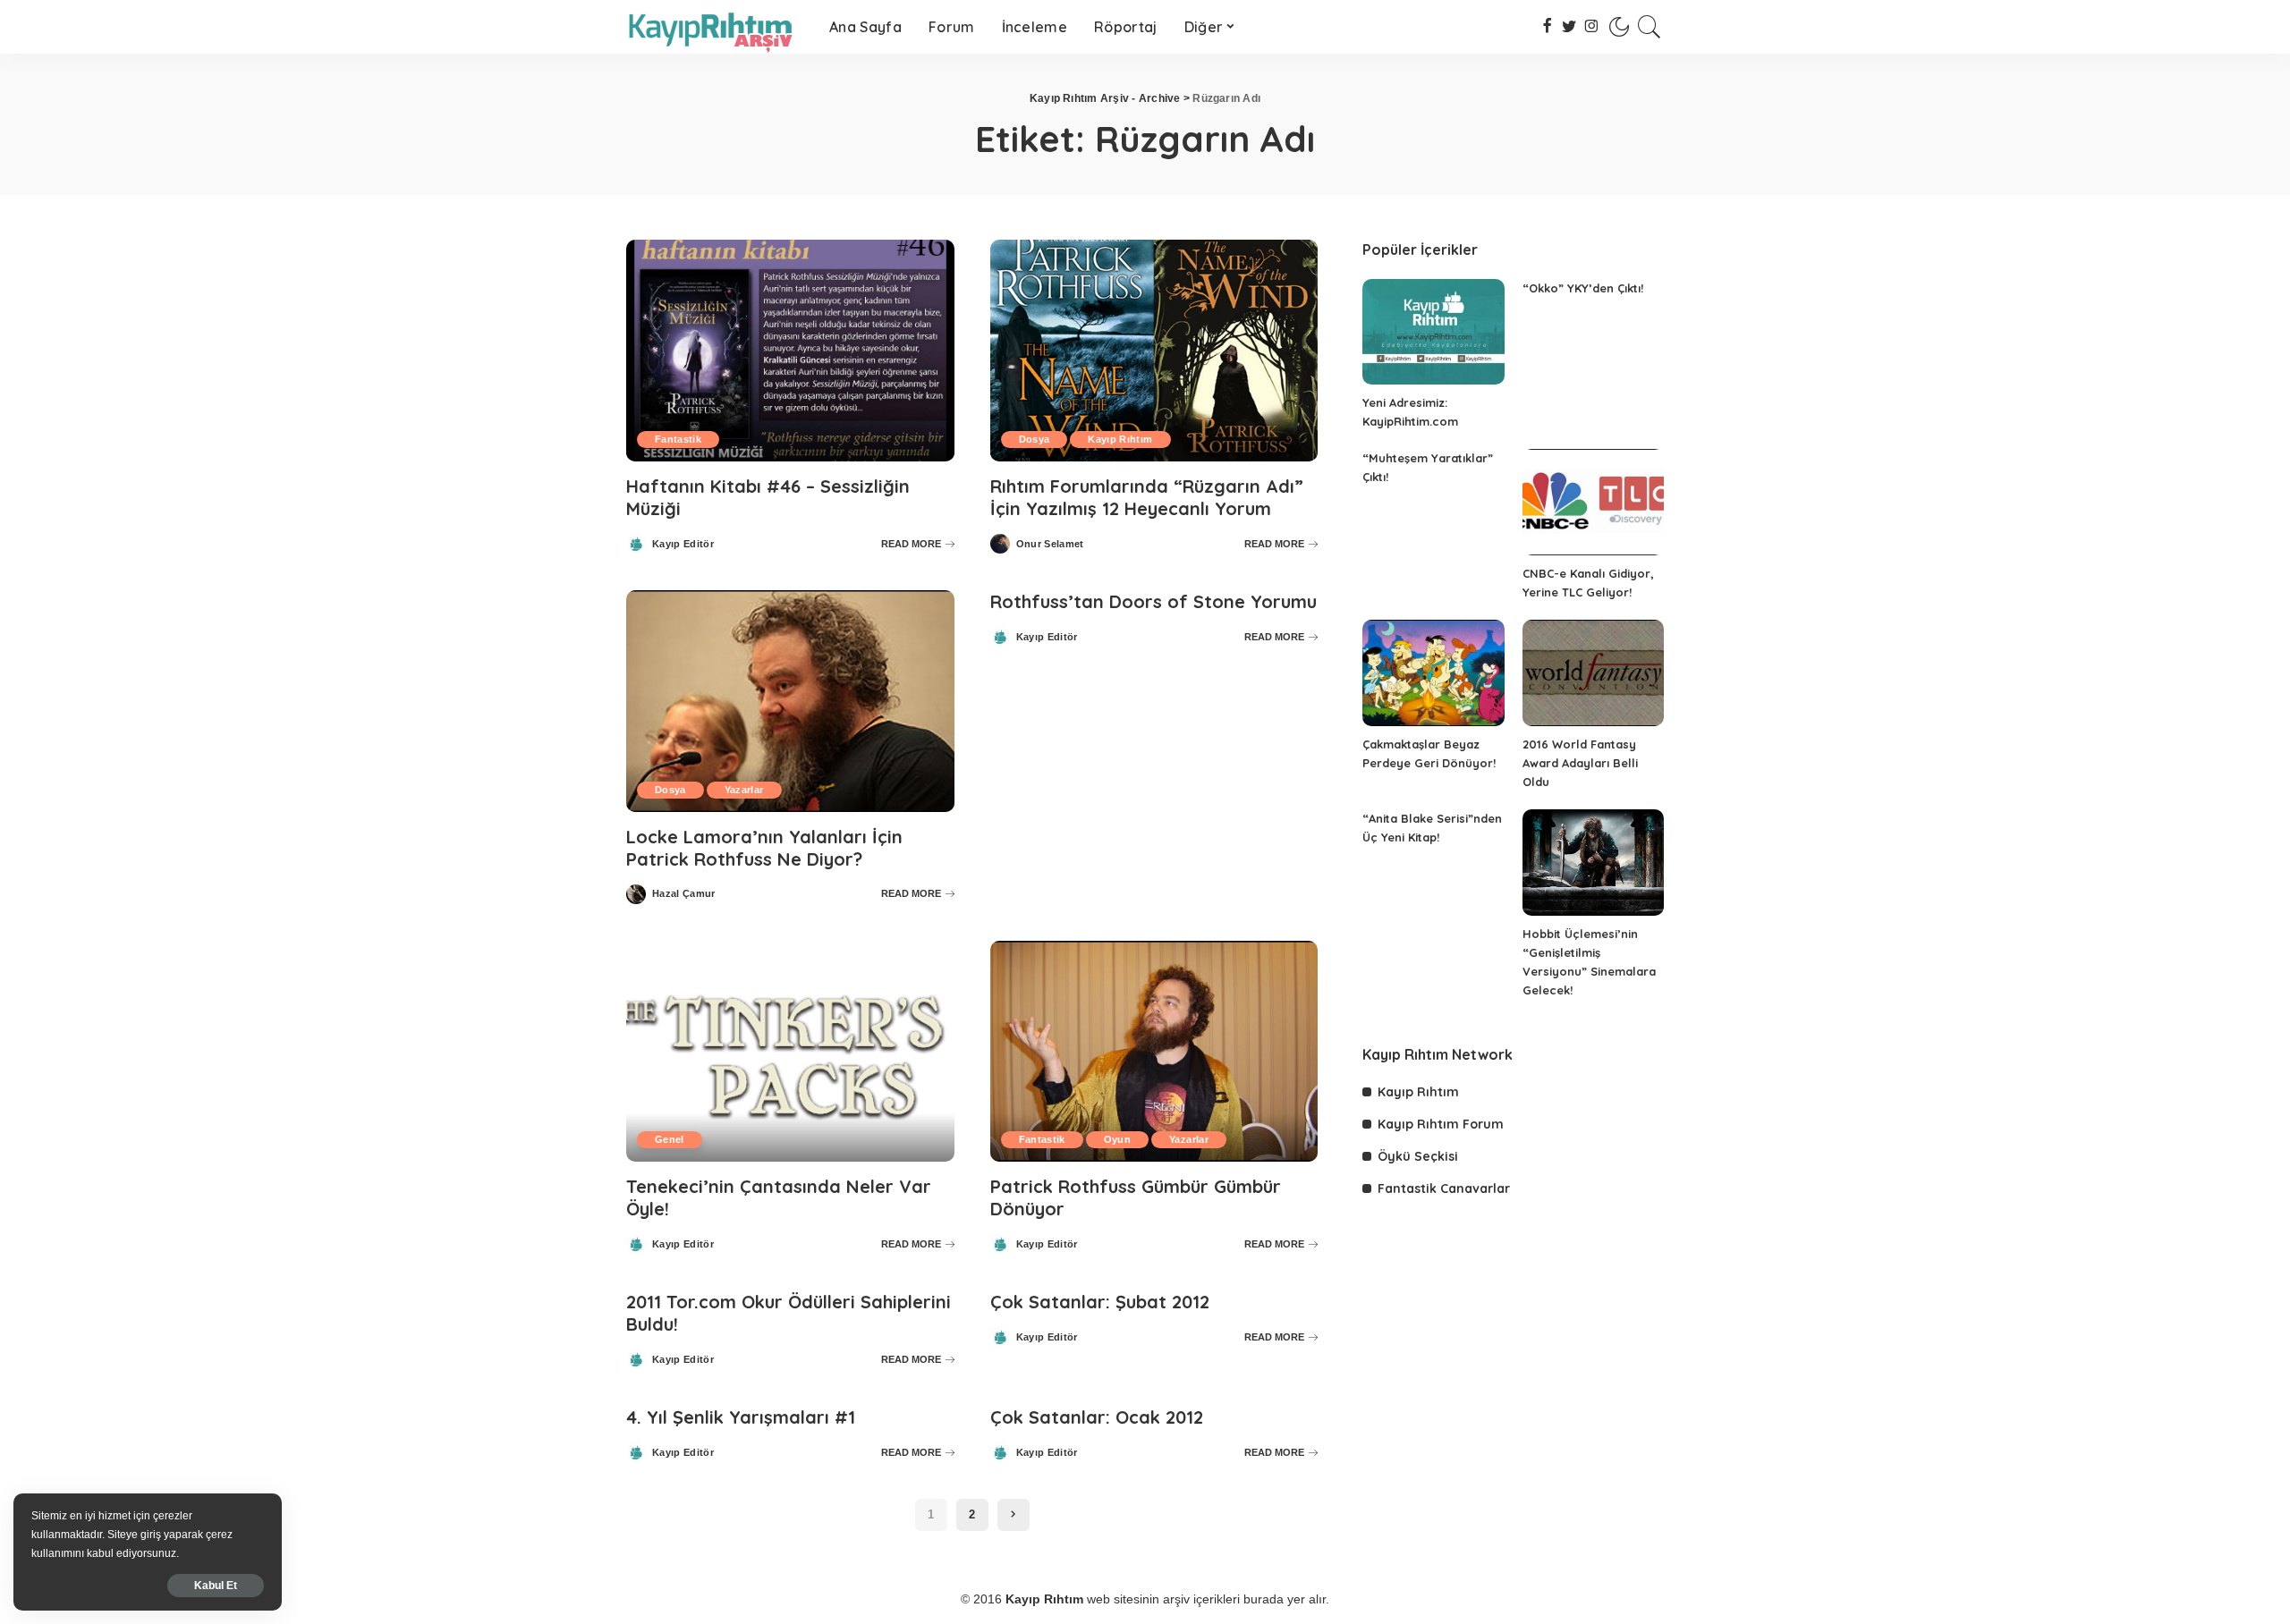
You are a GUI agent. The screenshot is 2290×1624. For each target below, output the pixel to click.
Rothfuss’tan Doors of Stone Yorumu (1153, 601)
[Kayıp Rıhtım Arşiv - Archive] (714, 27)
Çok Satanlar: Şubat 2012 (1100, 1302)
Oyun (1117, 1139)
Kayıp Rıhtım (1120, 439)
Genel (670, 1139)
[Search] (1650, 27)
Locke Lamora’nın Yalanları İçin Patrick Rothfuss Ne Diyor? (764, 848)
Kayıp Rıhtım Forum (1441, 1124)
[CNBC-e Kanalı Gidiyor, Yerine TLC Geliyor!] (1593, 502)
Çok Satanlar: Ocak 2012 (1097, 1417)
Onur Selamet (1050, 544)
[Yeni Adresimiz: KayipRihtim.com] (1433, 332)
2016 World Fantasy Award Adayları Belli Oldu (1580, 763)
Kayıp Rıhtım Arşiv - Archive (1105, 98)
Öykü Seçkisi (1418, 1156)
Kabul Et (216, 1586)
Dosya (1035, 439)
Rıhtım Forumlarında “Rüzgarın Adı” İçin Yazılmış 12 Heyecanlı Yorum (1147, 497)
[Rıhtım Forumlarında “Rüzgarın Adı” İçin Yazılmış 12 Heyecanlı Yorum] (1154, 351)
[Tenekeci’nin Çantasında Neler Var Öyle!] (790, 1052)
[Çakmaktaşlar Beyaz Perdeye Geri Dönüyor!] (1433, 673)
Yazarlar (744, 790)
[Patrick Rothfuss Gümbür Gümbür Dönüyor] (1154, 1052)
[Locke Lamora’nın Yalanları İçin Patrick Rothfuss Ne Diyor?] (790, 701)
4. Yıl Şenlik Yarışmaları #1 (741, 1417)
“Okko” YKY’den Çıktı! (1583, 288)
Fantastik (678, 439)
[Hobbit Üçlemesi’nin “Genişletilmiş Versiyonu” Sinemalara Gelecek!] (1593, 863)
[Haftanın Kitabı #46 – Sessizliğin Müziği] (790, 351)
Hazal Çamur (684, 894)
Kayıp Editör (683, 544)
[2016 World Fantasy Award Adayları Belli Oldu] (1593, 673)
